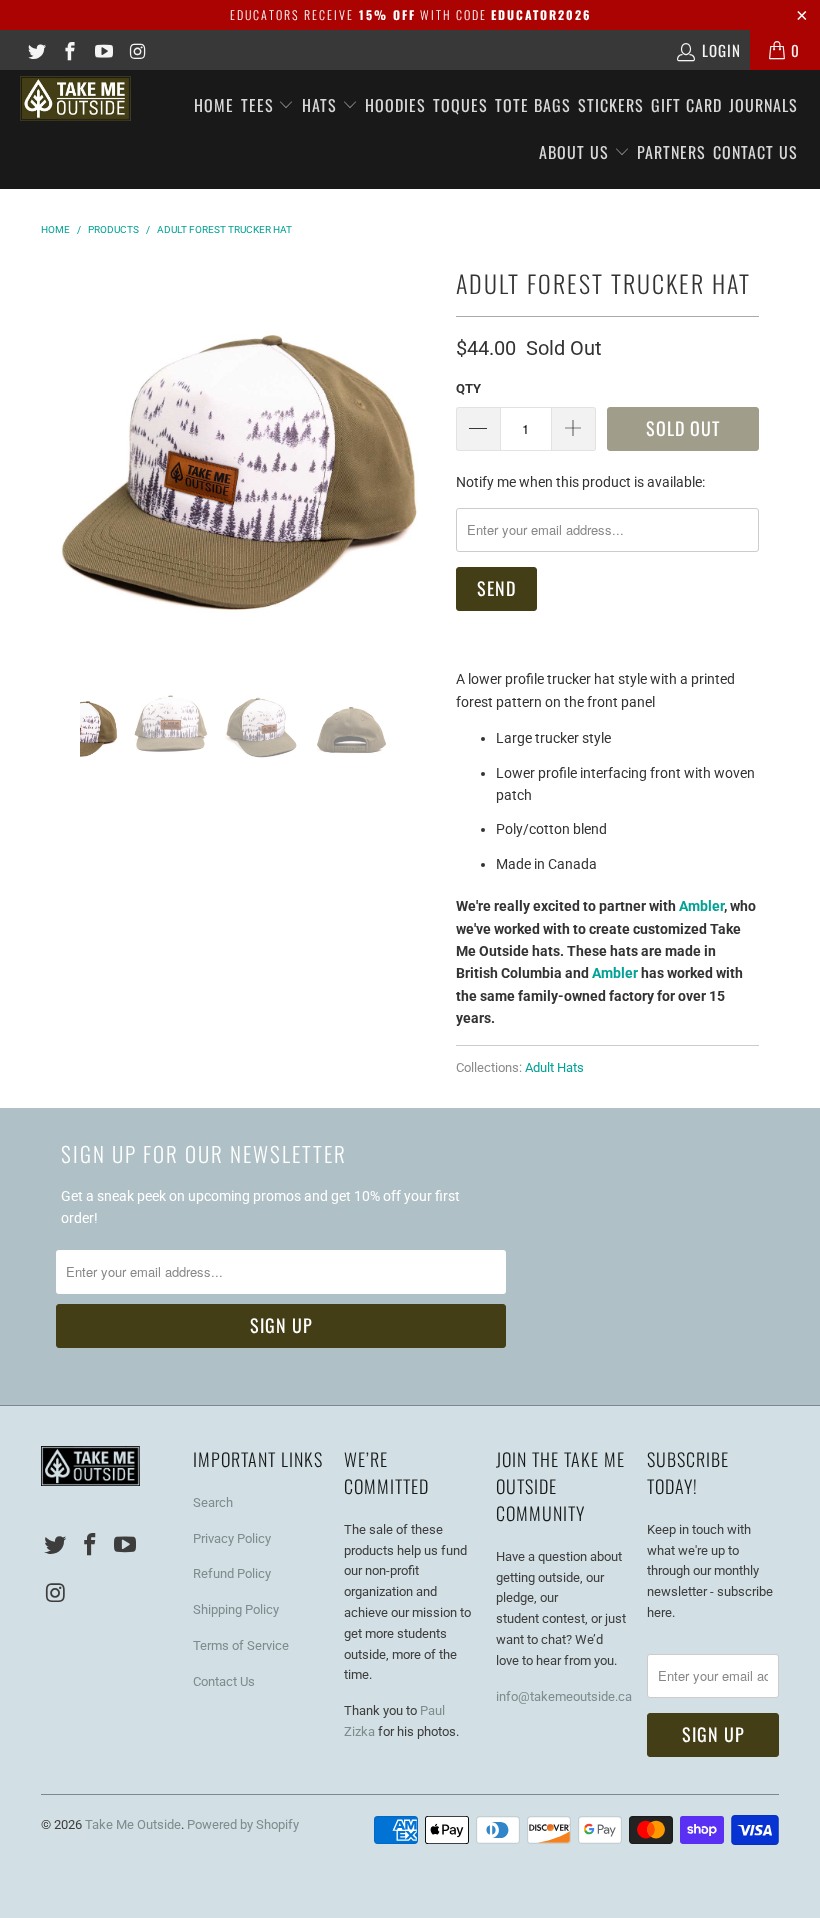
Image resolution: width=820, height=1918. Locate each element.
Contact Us (755, 152)
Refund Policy (232, 1573)
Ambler (701, 906)
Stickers (611, 105)
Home (214, 105)
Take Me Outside (133, 1824)
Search (213, 1502)
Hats (322, 105)
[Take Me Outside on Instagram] (136, 50)
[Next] (417, 458)
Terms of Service (241, 1645)
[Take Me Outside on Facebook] (69, 50)
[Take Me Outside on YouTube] (102, 50)
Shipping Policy (236, 1609)
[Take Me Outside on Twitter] (35, 50)
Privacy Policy (232, 1538)
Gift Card (686, 105)
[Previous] (60, 458)
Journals (763, 105)
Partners (671, 152)
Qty (468, 388)
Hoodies (395, 105)
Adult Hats (554, 1067)
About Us (576, 152)
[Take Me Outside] (75, 98)
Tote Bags (533, 105)
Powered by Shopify (243, 1824)
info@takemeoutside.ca (564, 1696)
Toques (460, 105)
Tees (260, 105)
